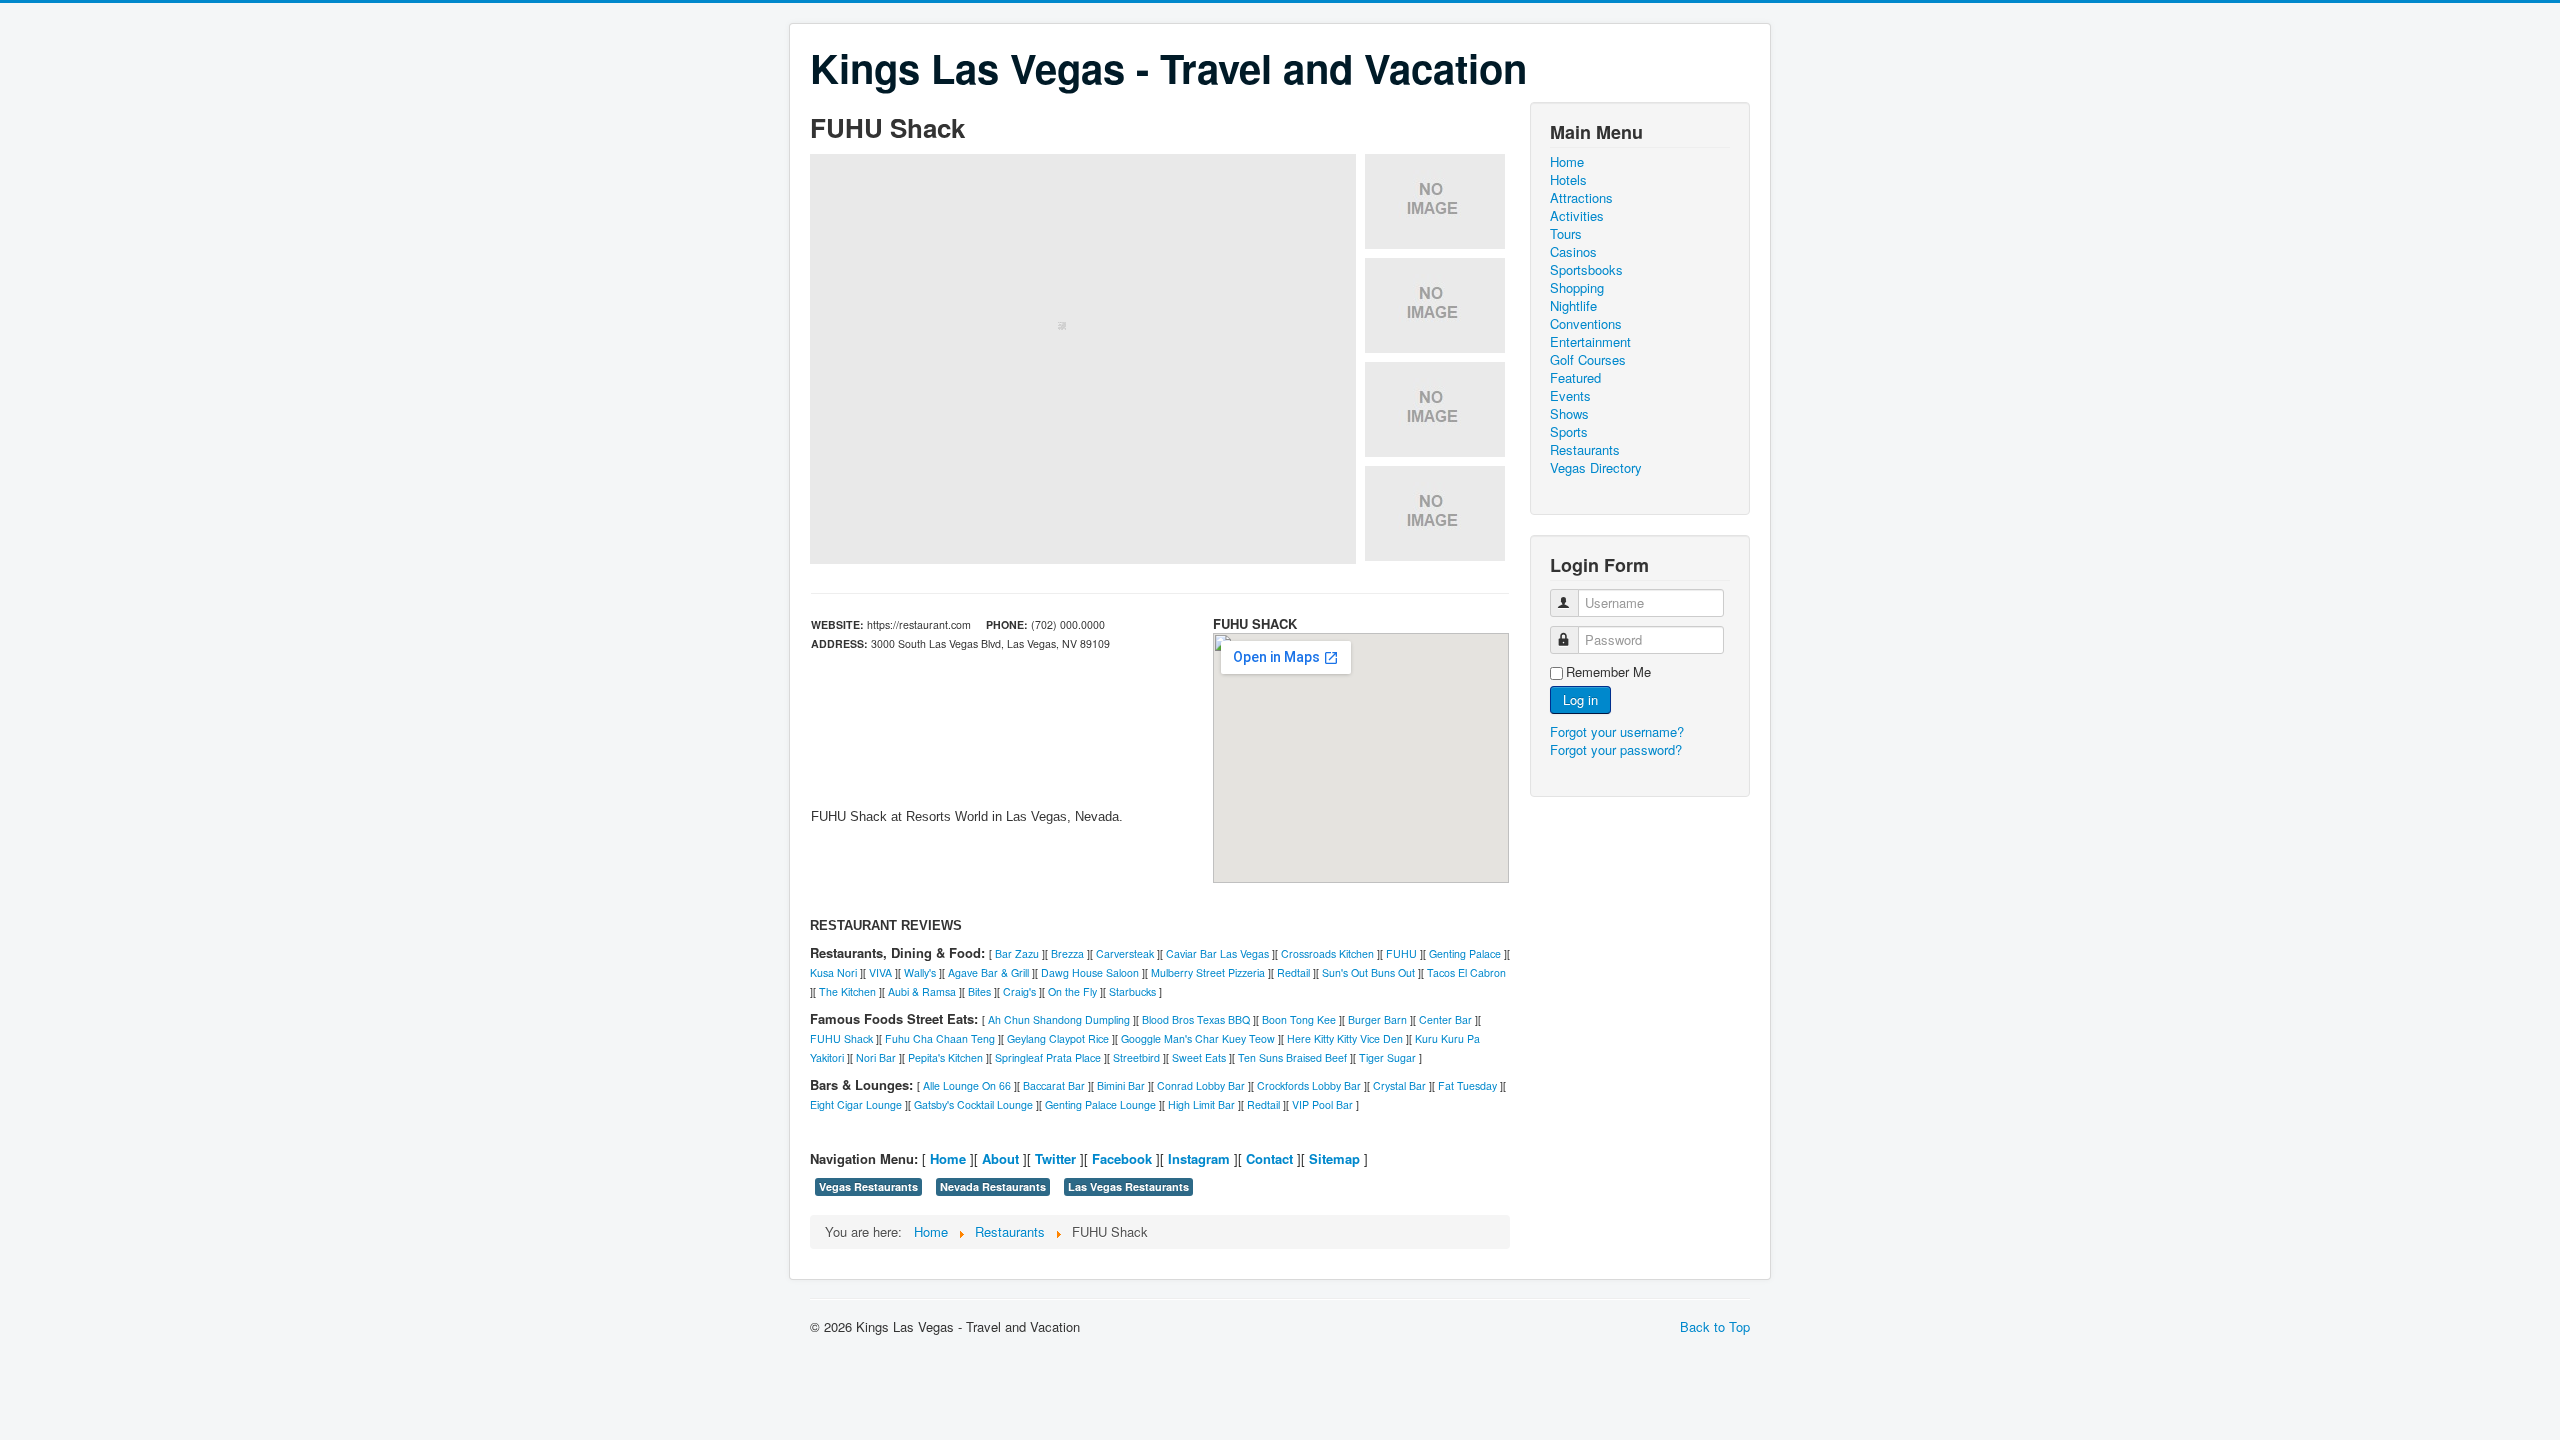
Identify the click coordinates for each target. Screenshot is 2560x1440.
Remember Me (1608, 672)
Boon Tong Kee (1299, 1019)
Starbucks (1132, 991)
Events (1570, 396)
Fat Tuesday (1467, 1085)
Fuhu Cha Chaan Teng (940, 1038)
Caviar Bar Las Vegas (1217, 953)
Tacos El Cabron (1466, 972)
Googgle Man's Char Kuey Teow (1198, 1038)
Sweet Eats (1199, 1057)
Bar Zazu (1017, 953)
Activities (1577, 216)
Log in (1580, 699)
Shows (1569, 414)
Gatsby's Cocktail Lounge (973, 1104)
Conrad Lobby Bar (1201, 1085)
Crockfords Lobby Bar (1309, 1085)
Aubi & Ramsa (922, 991)
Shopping (1577, 288)
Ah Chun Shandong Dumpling (1059, 1019)
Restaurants (1585, 450)
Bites (979, 991)
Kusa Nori (833, 972)
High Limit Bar (1201, 1104)
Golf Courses (1588, 360)
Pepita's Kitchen (945, 1057)
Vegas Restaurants (868, 1186)
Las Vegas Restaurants (1128, 1186)
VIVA (880, 972)
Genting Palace (1465, 953)
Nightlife (1573, 306)
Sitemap (1334, 1158)
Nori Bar (876, 1057)
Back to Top (1715, 1326)
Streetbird (1136, 1057)
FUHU (1401, 953)
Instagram (1199, 1158)
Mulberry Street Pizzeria (1208, 972)
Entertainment (1590, 342)
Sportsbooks (1586, 270)
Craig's (1019, 991)
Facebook (1122, 1158)
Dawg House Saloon (1090, 972)
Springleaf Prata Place (1048, 1057)
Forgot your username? (1617, 731)
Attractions (1581, 198)
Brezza (1067, 953)
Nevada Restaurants (993, 1186)
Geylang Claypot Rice (1058, 1038)
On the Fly (1072, 991)
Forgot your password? (1616, 749)
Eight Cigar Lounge (856, 1104)
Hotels (1568, 180)
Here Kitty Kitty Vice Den (1345, 1038)
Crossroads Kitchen (1327, 953)
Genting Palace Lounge (1100, 1104)
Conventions (1586, 324)
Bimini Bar (1121, 1085)
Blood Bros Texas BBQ (1196, 1019)
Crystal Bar (1399, 1085)
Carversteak (1125, 953)
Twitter (1055, 1158)
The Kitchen (847, 991)
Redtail (1293, 972)
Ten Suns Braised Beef (1292, 1057)
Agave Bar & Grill (988, 972)
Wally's (920, 972)
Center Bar (1445, 1019)
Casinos (1573, 252)
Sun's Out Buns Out (1368, 972)
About (1000, 1158)
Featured (1575, 378)
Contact (1269, 1158)
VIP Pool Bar (1322, 1104)
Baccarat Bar (1054, 1085)
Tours (1566, 234)
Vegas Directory (1596, 468)
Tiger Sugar (1387, 1057)
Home (948, 1158)
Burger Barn (1377, 1019)
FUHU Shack (841, 1038)
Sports (1569, 432)
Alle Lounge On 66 (967, 1085)
